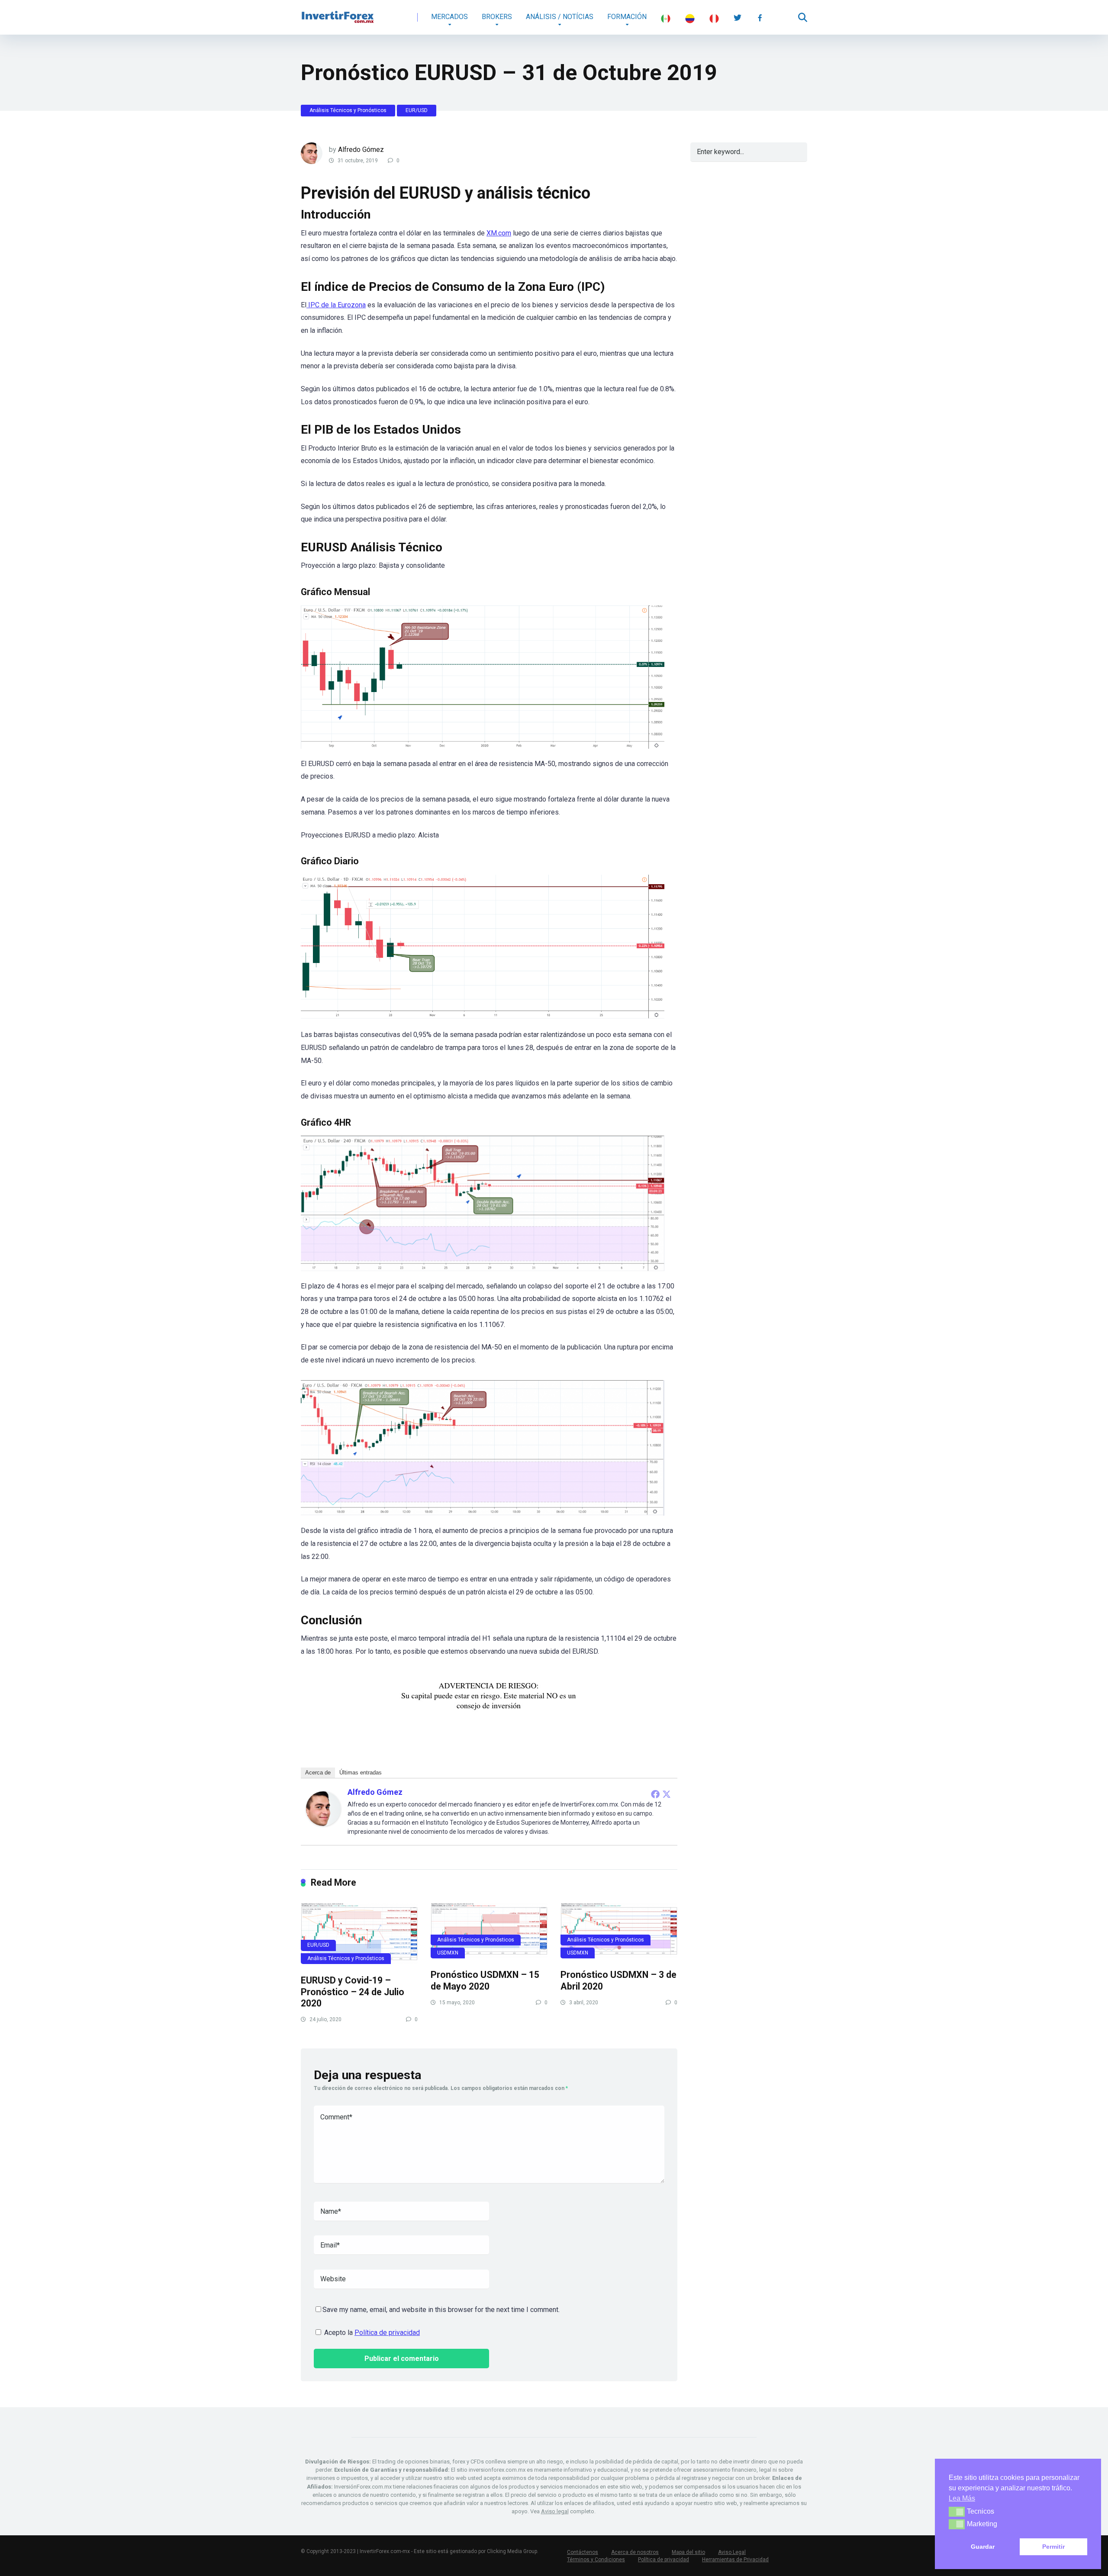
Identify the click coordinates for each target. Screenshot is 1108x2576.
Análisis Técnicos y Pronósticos (348, 110)
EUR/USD (417, 110)
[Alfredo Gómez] (323, 1824)
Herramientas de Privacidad (735, 2560)
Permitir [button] (1053, 2547)
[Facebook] (655, 1794)
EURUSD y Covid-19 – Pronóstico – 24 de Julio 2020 (353, 1992)
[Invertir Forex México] (338, 14)
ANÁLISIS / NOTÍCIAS (560, 17)
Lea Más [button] (962, 2498)
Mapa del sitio (688, 2552)
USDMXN (448, 1953)
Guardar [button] (983, 2547)
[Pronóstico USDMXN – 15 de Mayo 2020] (489, 1931)
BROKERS (497, 17)
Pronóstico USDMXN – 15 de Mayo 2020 (485, 1980)
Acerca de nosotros (635, 2552)
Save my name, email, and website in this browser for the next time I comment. (441, 2310)
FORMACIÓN (627, 17)
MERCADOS (449, 17)
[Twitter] (667, 1794)
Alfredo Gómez (361, 150)
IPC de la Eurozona (336, 305)
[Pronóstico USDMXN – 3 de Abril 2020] (619, 1931)
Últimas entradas (361, 1773)
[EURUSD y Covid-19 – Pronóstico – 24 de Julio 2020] (359, 1933)
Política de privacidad (387, 2333)
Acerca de (318, 1773)
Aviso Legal (732, 2552)
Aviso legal (555, 2511)
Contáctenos (583, 2552)
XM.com (499, 233)
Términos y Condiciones (596, 2560)
